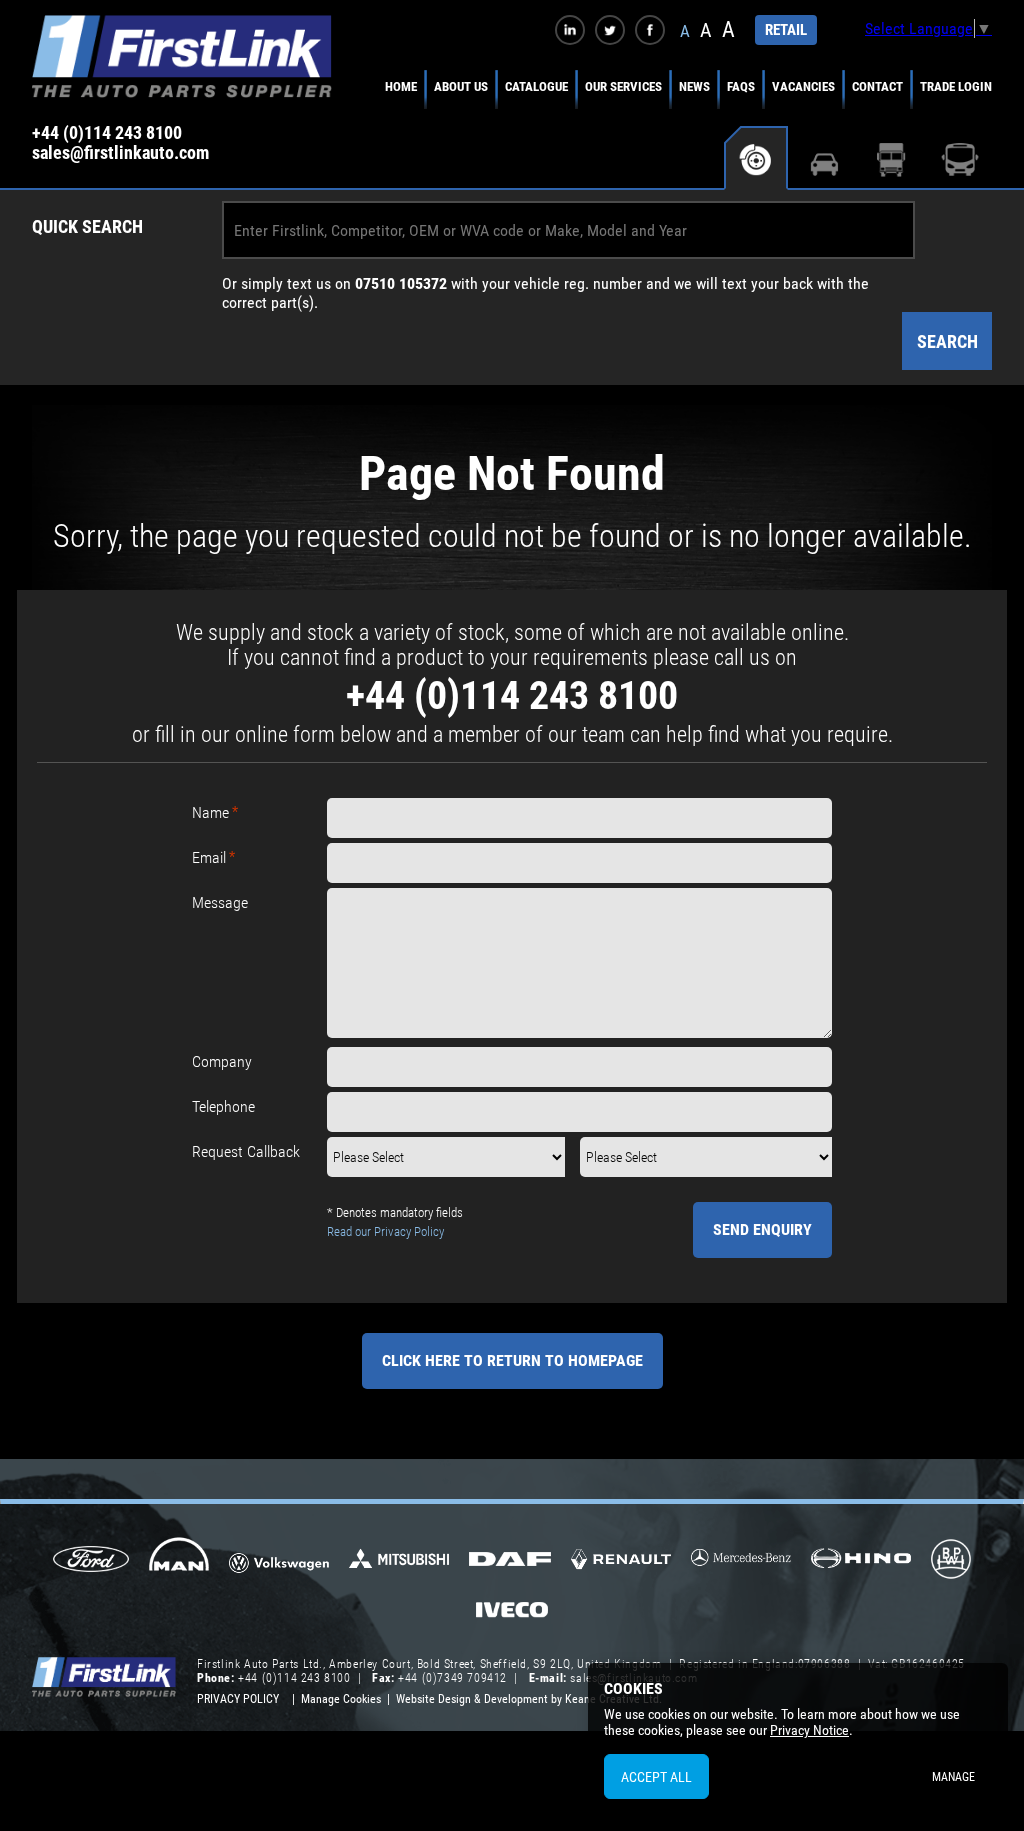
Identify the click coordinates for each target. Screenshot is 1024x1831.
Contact (877, 86)
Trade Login (956, 86)
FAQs (741, 86)
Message (220, 902)
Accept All (656, 1777)
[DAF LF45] (510, 1561)
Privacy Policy (238, 1699)
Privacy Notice (809, 1730)
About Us (461, 86)
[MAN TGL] (179, 1561)
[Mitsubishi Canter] (399, 1565)
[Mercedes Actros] (741, 1564)
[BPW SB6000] (950, 1561)
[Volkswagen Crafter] (279, 1566)
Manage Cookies (341, 1699)
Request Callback (246, 1151)
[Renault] (621, 1567)
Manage (953, 1777)
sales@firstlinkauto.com (120, 153)
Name (210, 812)
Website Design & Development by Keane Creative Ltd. (529, 1699)
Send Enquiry (762, 1229)
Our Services (623, 86)
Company (222, 1061)
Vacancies (803, 86)
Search (947, 341)
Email (209, 857)
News (694, 86)
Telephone (223, 1106)
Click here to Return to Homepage (512, 1360)
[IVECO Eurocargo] (511, 1615)
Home (401, 86)
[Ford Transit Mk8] (90, 1561)
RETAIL (786, 30)
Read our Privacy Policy (385, 1231)
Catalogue (536, 86)
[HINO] (861, 1564)
